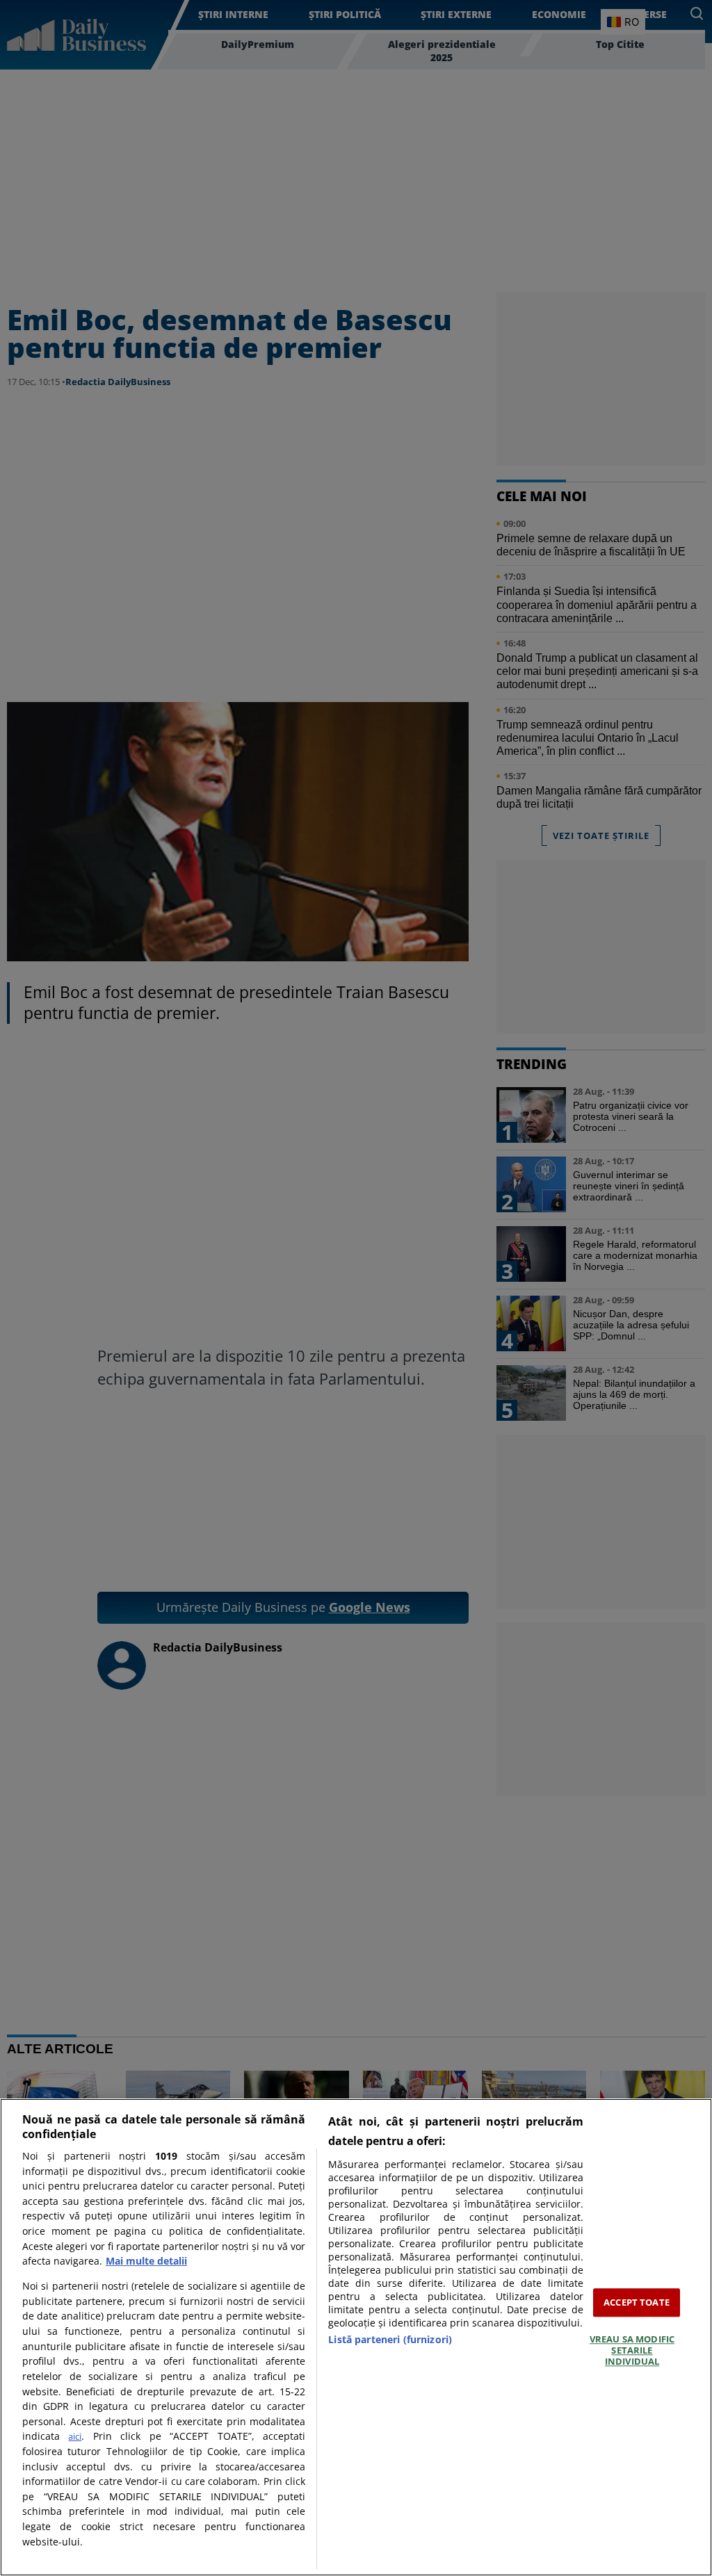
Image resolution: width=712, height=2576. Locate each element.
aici (75, 2436)
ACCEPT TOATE (637, 2302)
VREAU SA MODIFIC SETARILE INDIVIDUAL (632, 2350)
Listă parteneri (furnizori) (390, 2339)
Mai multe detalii (146, 2261)
